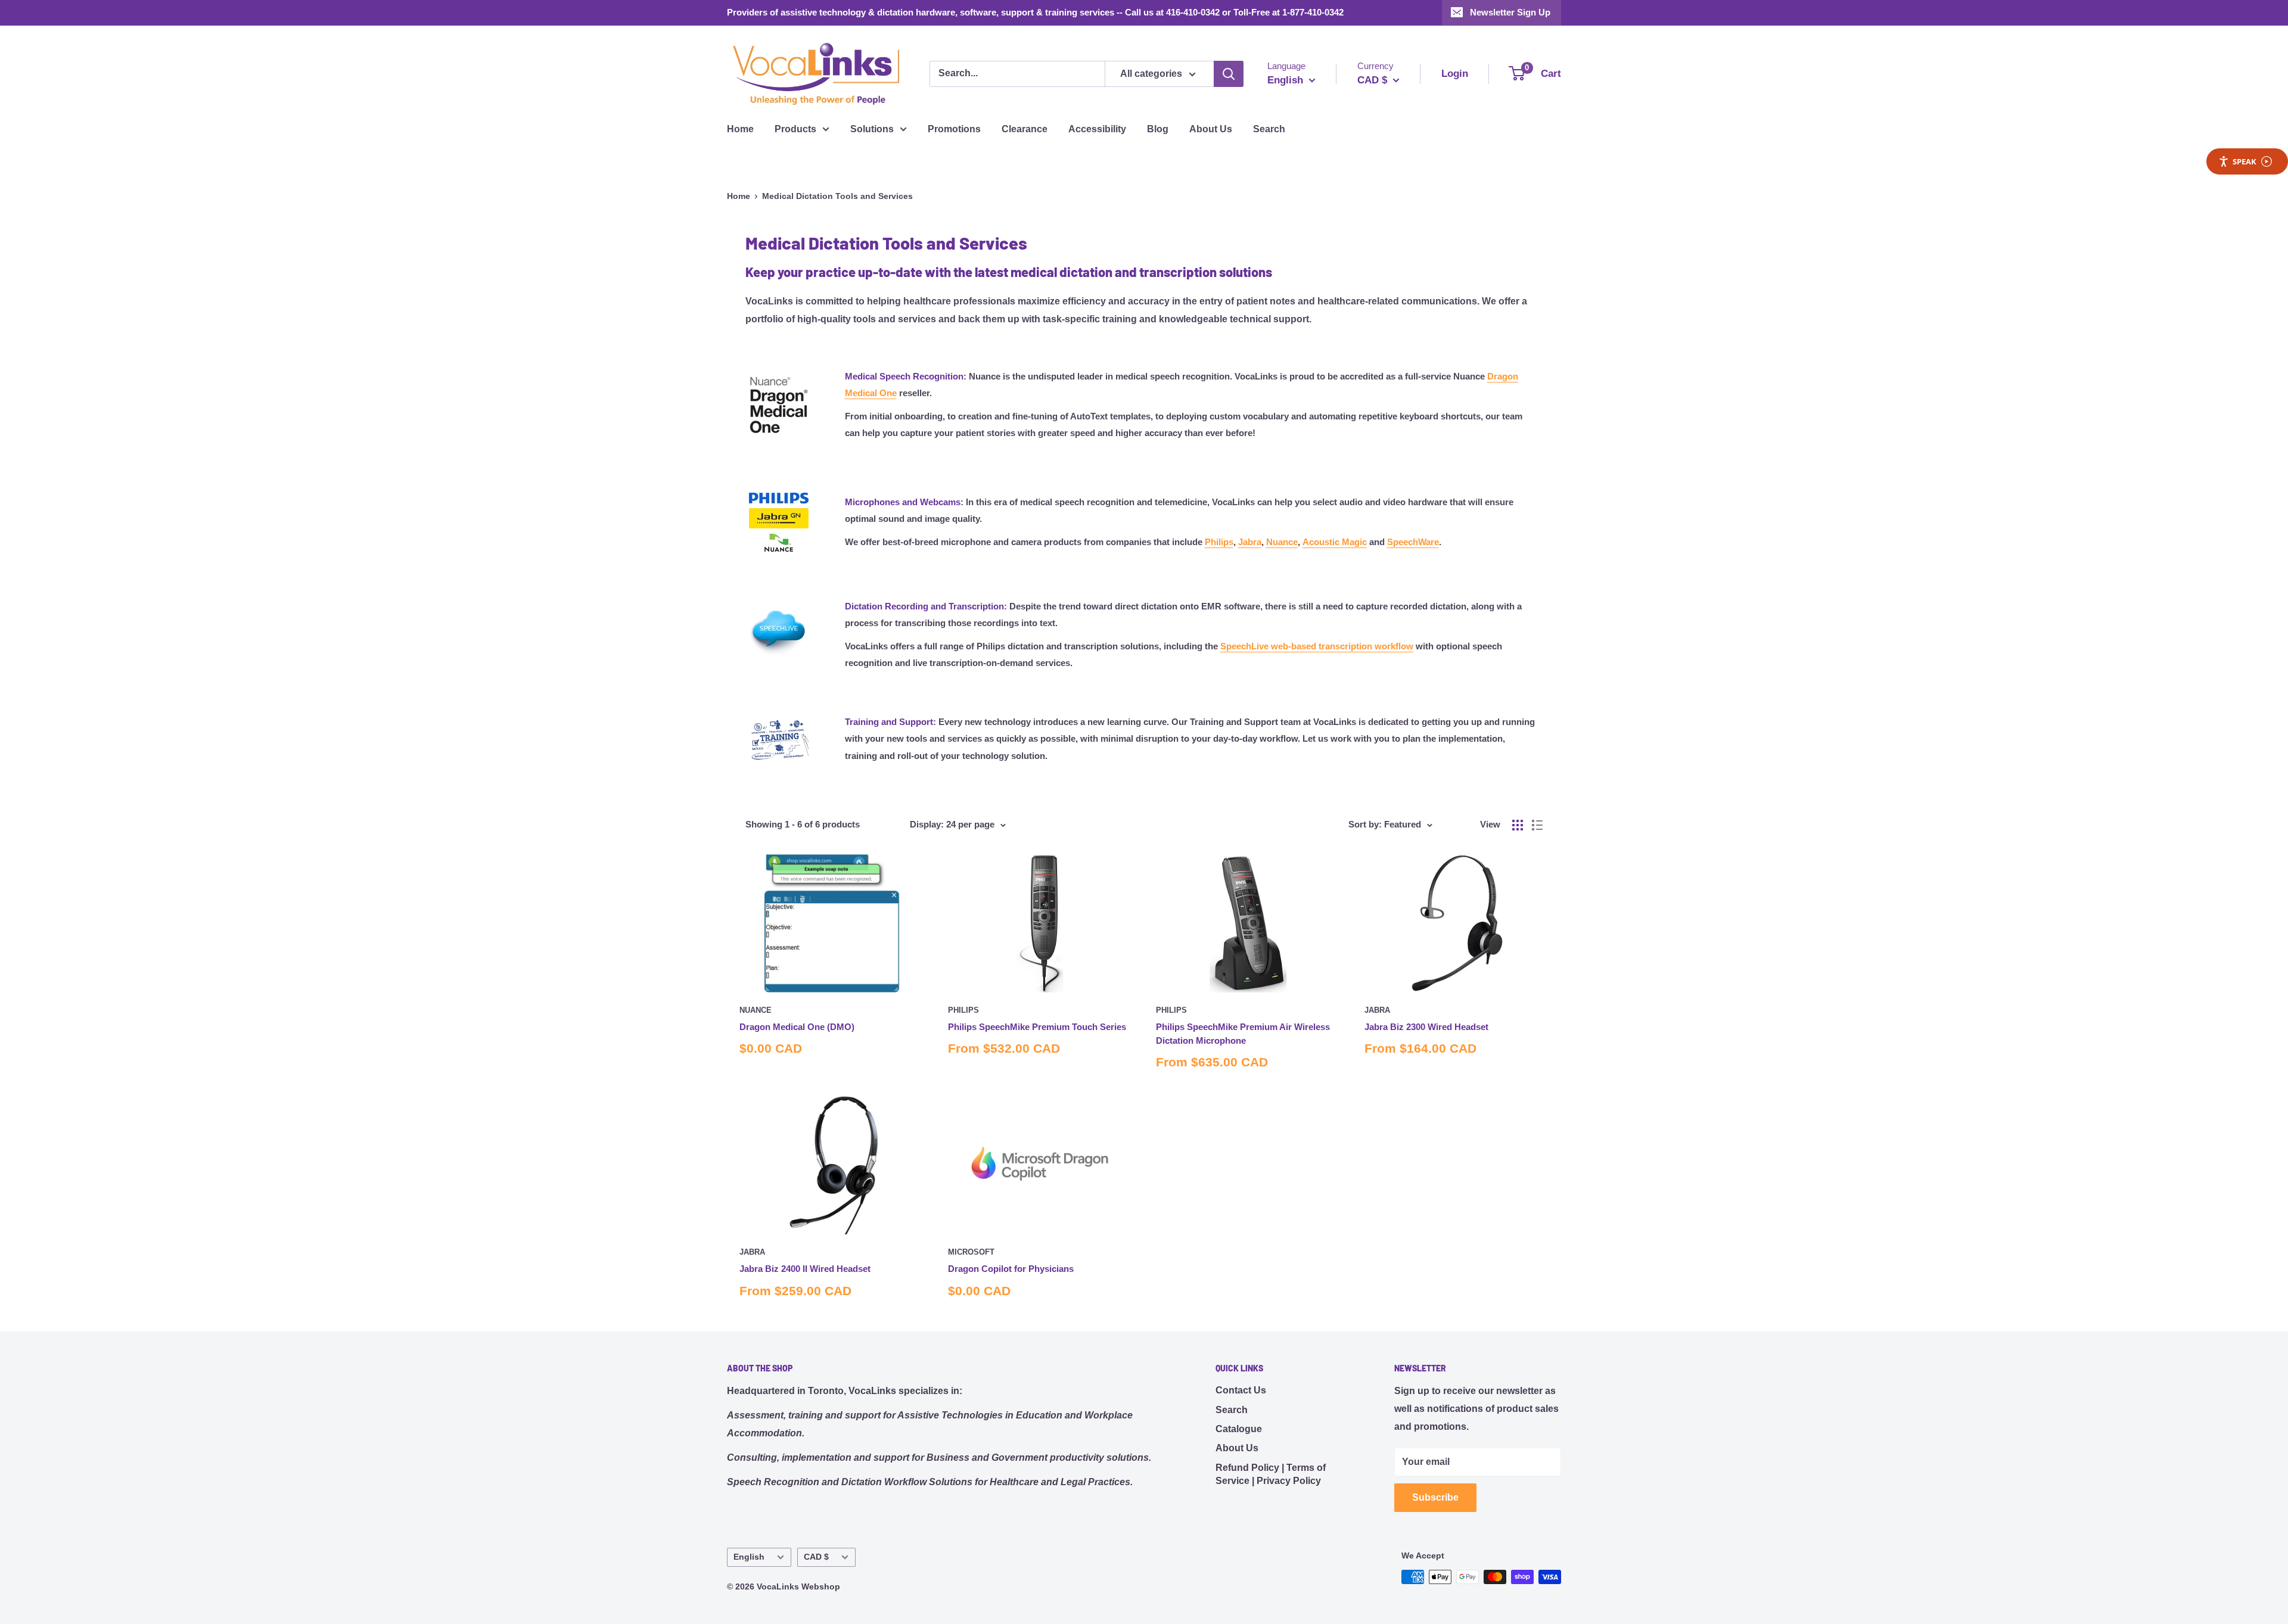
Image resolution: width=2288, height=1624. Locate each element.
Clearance (1025, 129)
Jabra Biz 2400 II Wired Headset (805, 1269)
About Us (1211, 129)
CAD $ (816, 1557)
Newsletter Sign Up (1510, 12)
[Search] (1229, 74)
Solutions (872, 129)
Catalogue (1239, 1429)
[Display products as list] (1537, 825)
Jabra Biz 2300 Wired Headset (1426, 1027)
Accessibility (1097, 129)
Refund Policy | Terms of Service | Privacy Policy (1271, 1474)
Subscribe (1435, 1497)
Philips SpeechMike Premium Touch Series (1037, 1027)
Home (740, 129)
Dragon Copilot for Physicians (1011, 1269)
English (749, 1557)
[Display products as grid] (1518, 825)
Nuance (756, 1010)
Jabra (1377, 1010)
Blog (1158, 129)
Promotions (954, 129)
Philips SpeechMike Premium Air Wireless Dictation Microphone (1243, 1034)
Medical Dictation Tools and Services (837, 196)
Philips (963, 1010)
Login (1455, 74)
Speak (2245, 161)
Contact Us (1241, 1390)
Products (795, 129)
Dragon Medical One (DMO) (797, 1027)
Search (1269, 129)
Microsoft (971, 1252)
